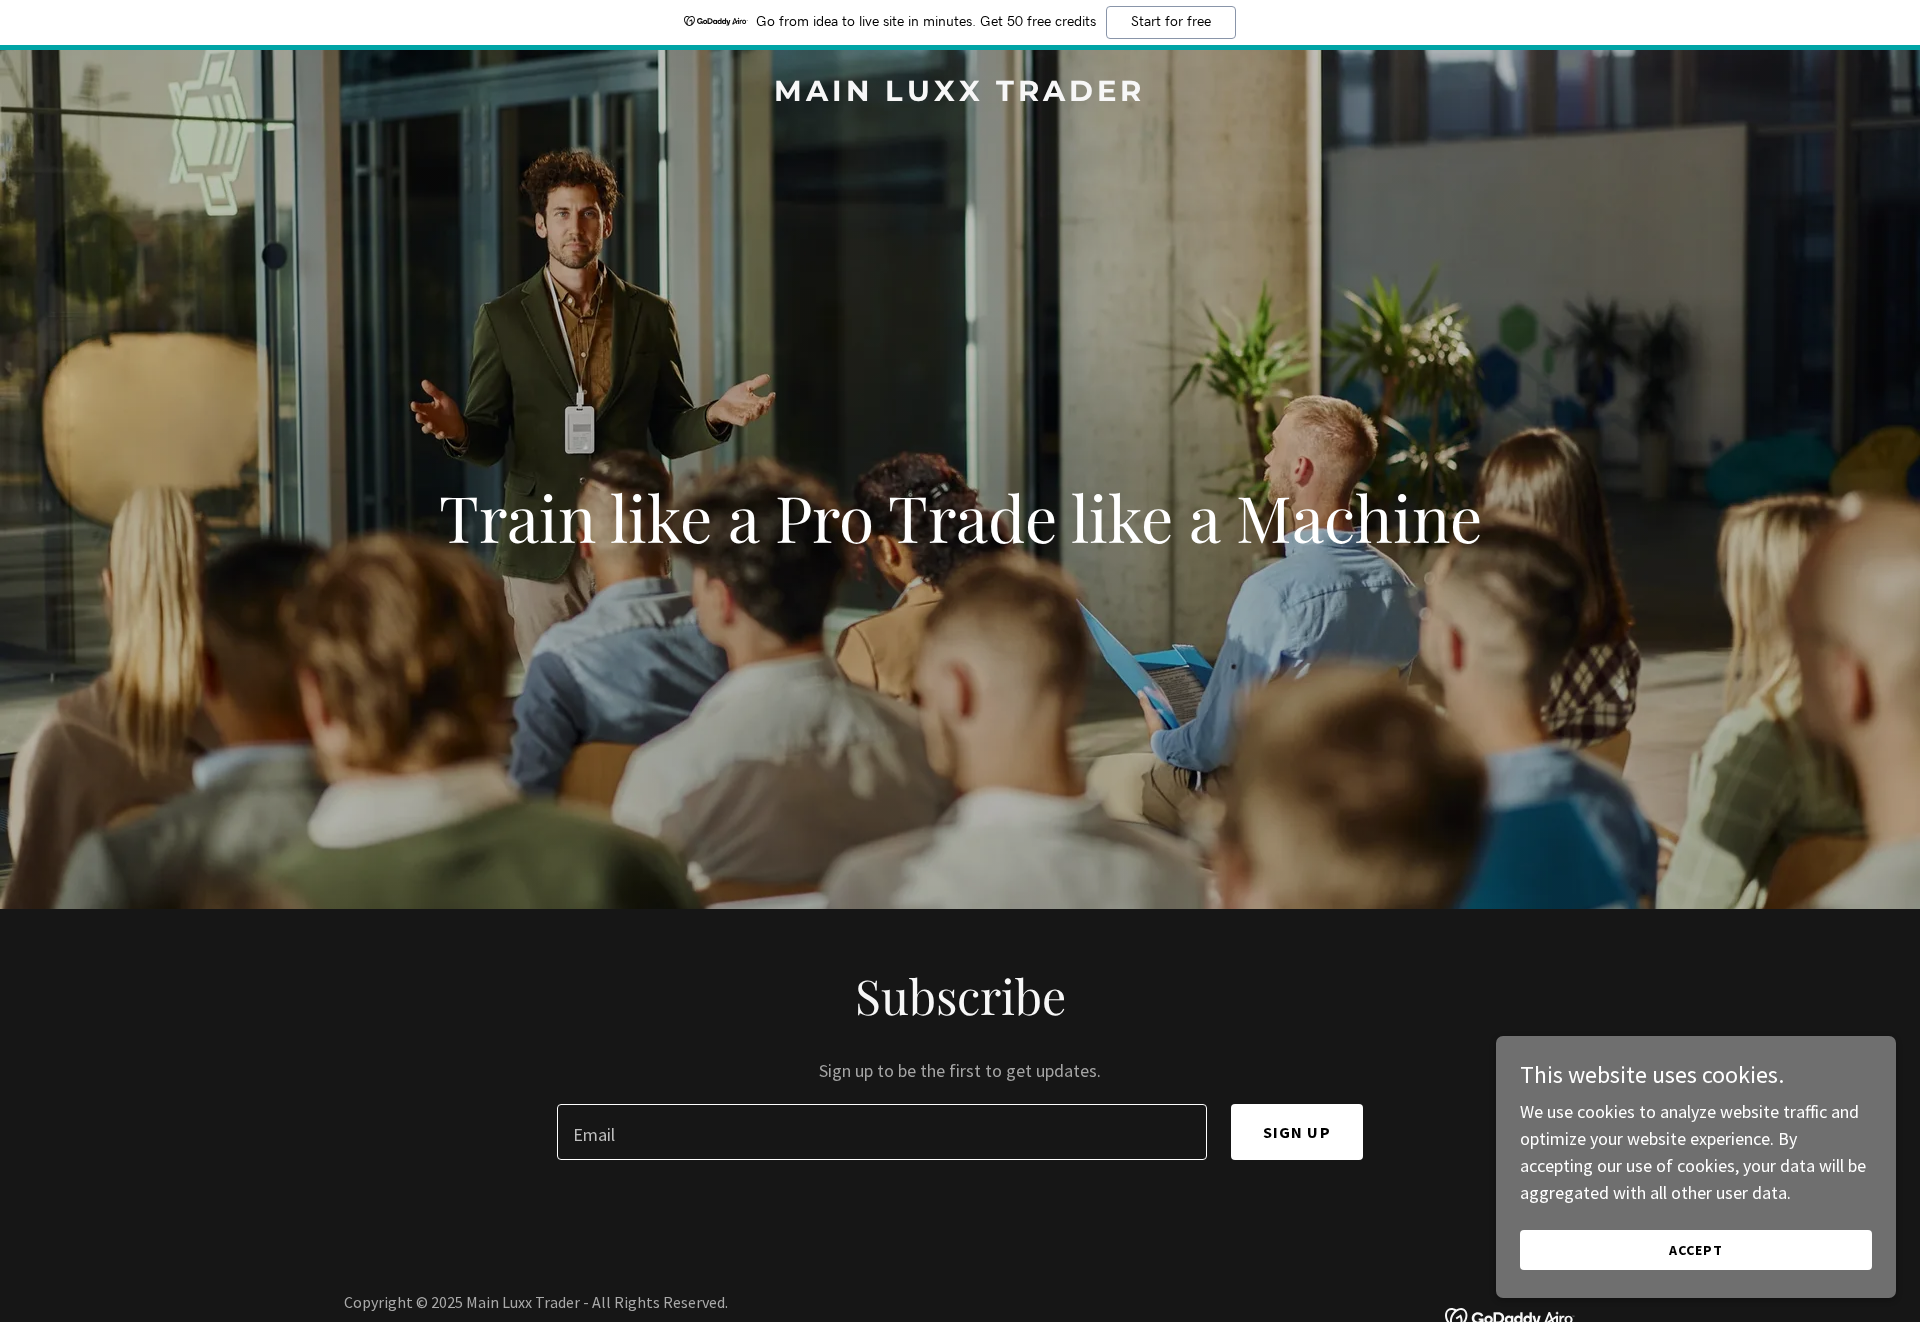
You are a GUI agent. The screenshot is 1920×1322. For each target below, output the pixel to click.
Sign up (1297, 1132)
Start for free (1171, 22)
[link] (960, 94)
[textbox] (881, 1132)
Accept (1696, 1250)
